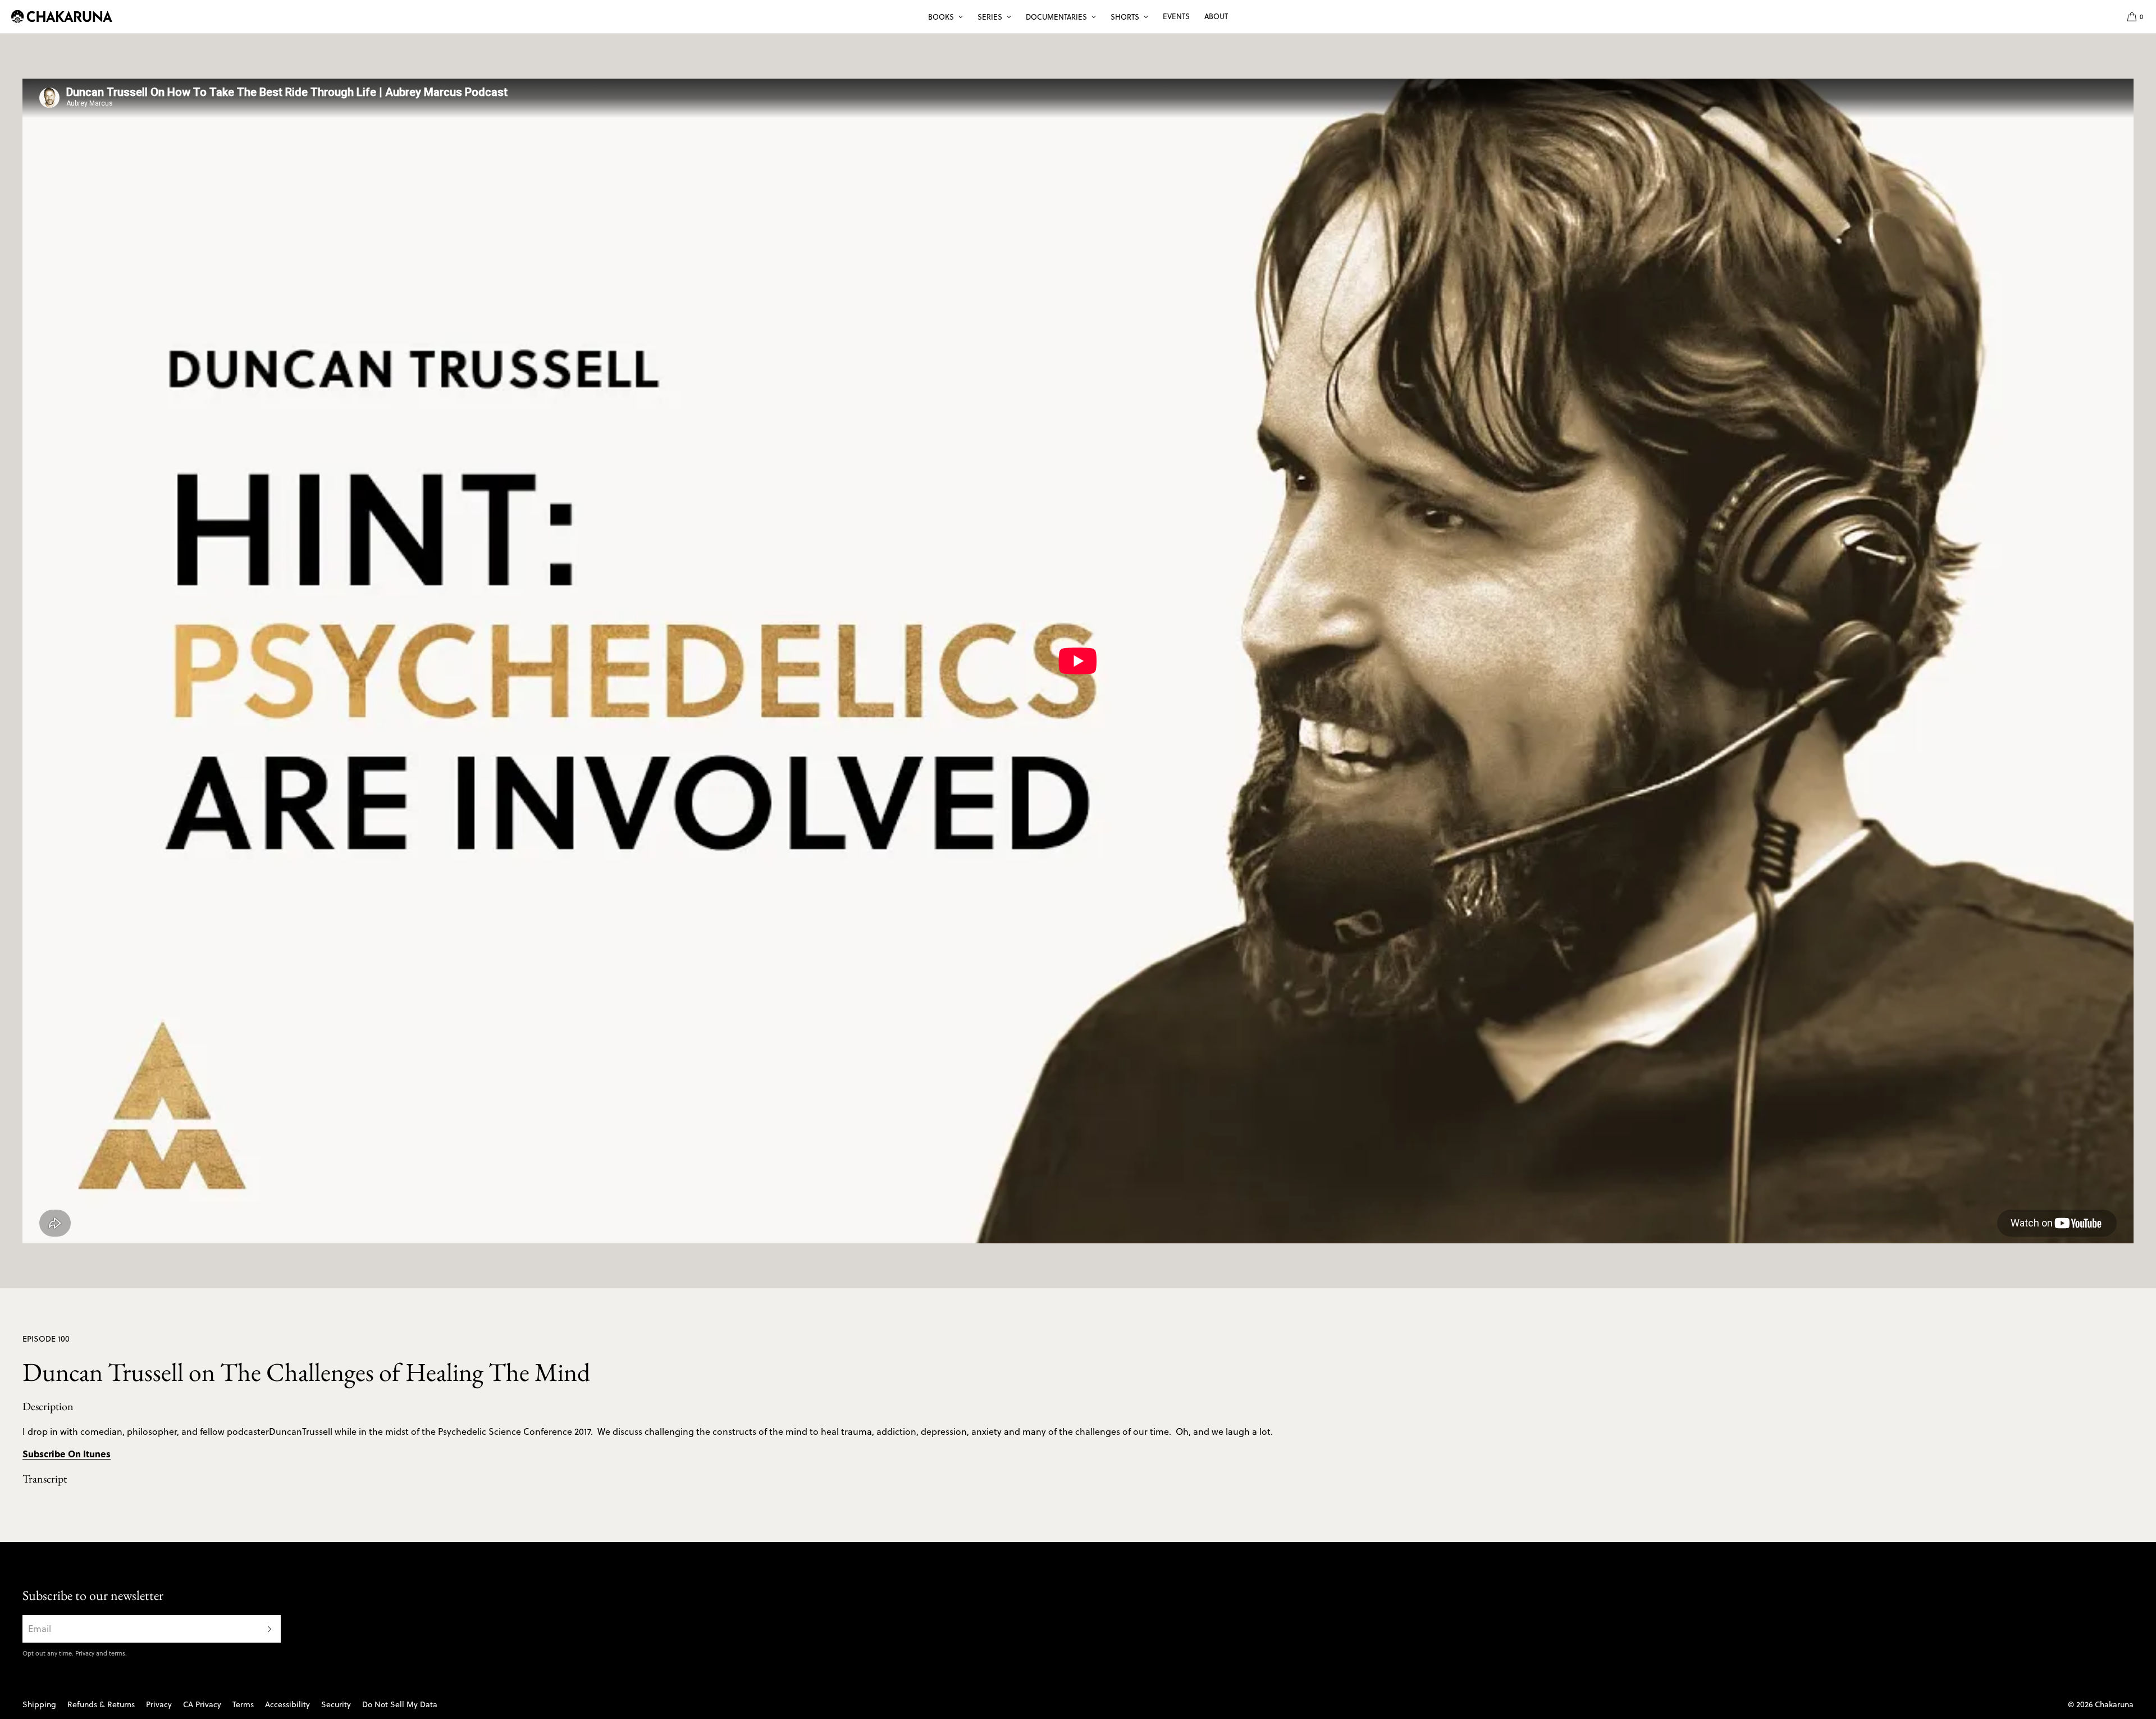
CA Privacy (202, 1704)
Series (990, 17)
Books (941, 17)
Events (1176, 16)
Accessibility (287, 1704)
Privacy (85, 1653)
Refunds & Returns (101, 1704)
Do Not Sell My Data (400, 1704)
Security (336, 1704)
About (1216, 16)
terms (117, 1653)
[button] (2131, 17)
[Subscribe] (267, 1629)
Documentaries (1056, 17)
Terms (243, 1704)
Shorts (1125, 17)
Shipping (39, 1704)
